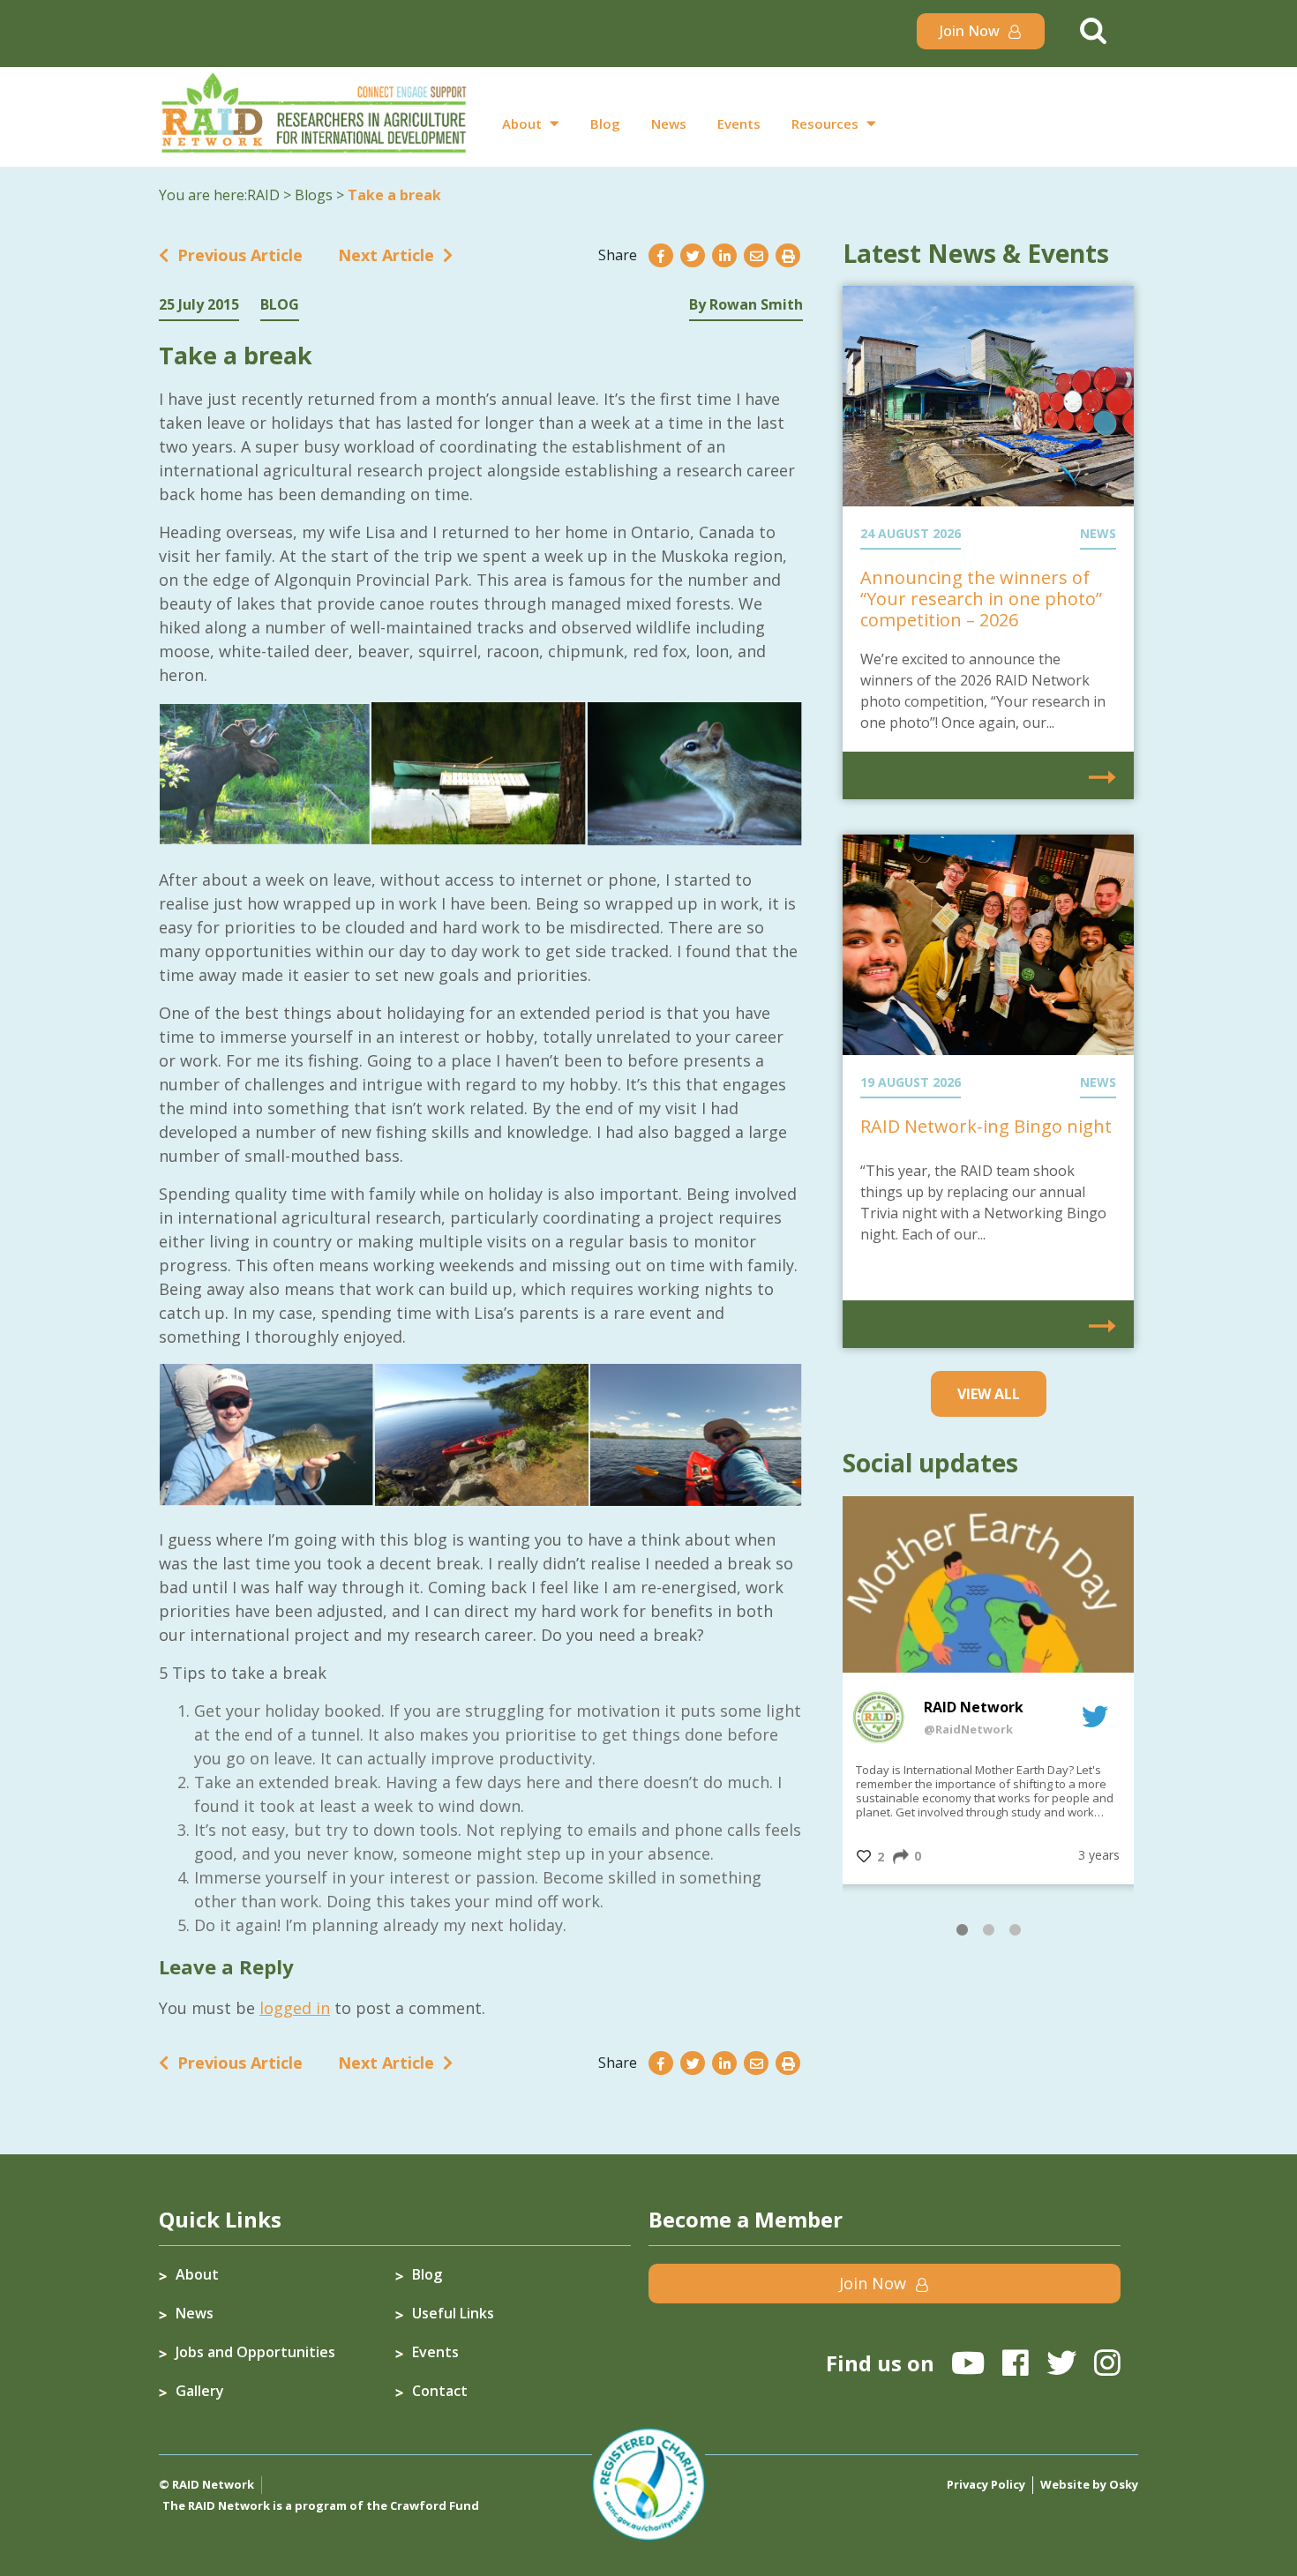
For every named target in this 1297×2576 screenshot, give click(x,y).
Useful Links (453, 2313)
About (522, 124)
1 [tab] (962, 1933)
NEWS (1098, 533)
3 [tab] (1015, 1933)
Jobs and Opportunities (255, 2352)
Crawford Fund (435, 2505)
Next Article (386, 255)
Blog (605, 124)
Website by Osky (1089, 2484)
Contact (440, 2391)
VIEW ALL (989, 1394)
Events (739, 124)
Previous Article (240, 255)
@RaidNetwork (968, 1729)
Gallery (200, 2391)
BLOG (280, 304)
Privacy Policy (986, 2484)
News (669, 124)
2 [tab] (988, 1933)
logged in (295, 2008)
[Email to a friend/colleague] (756, 256)
